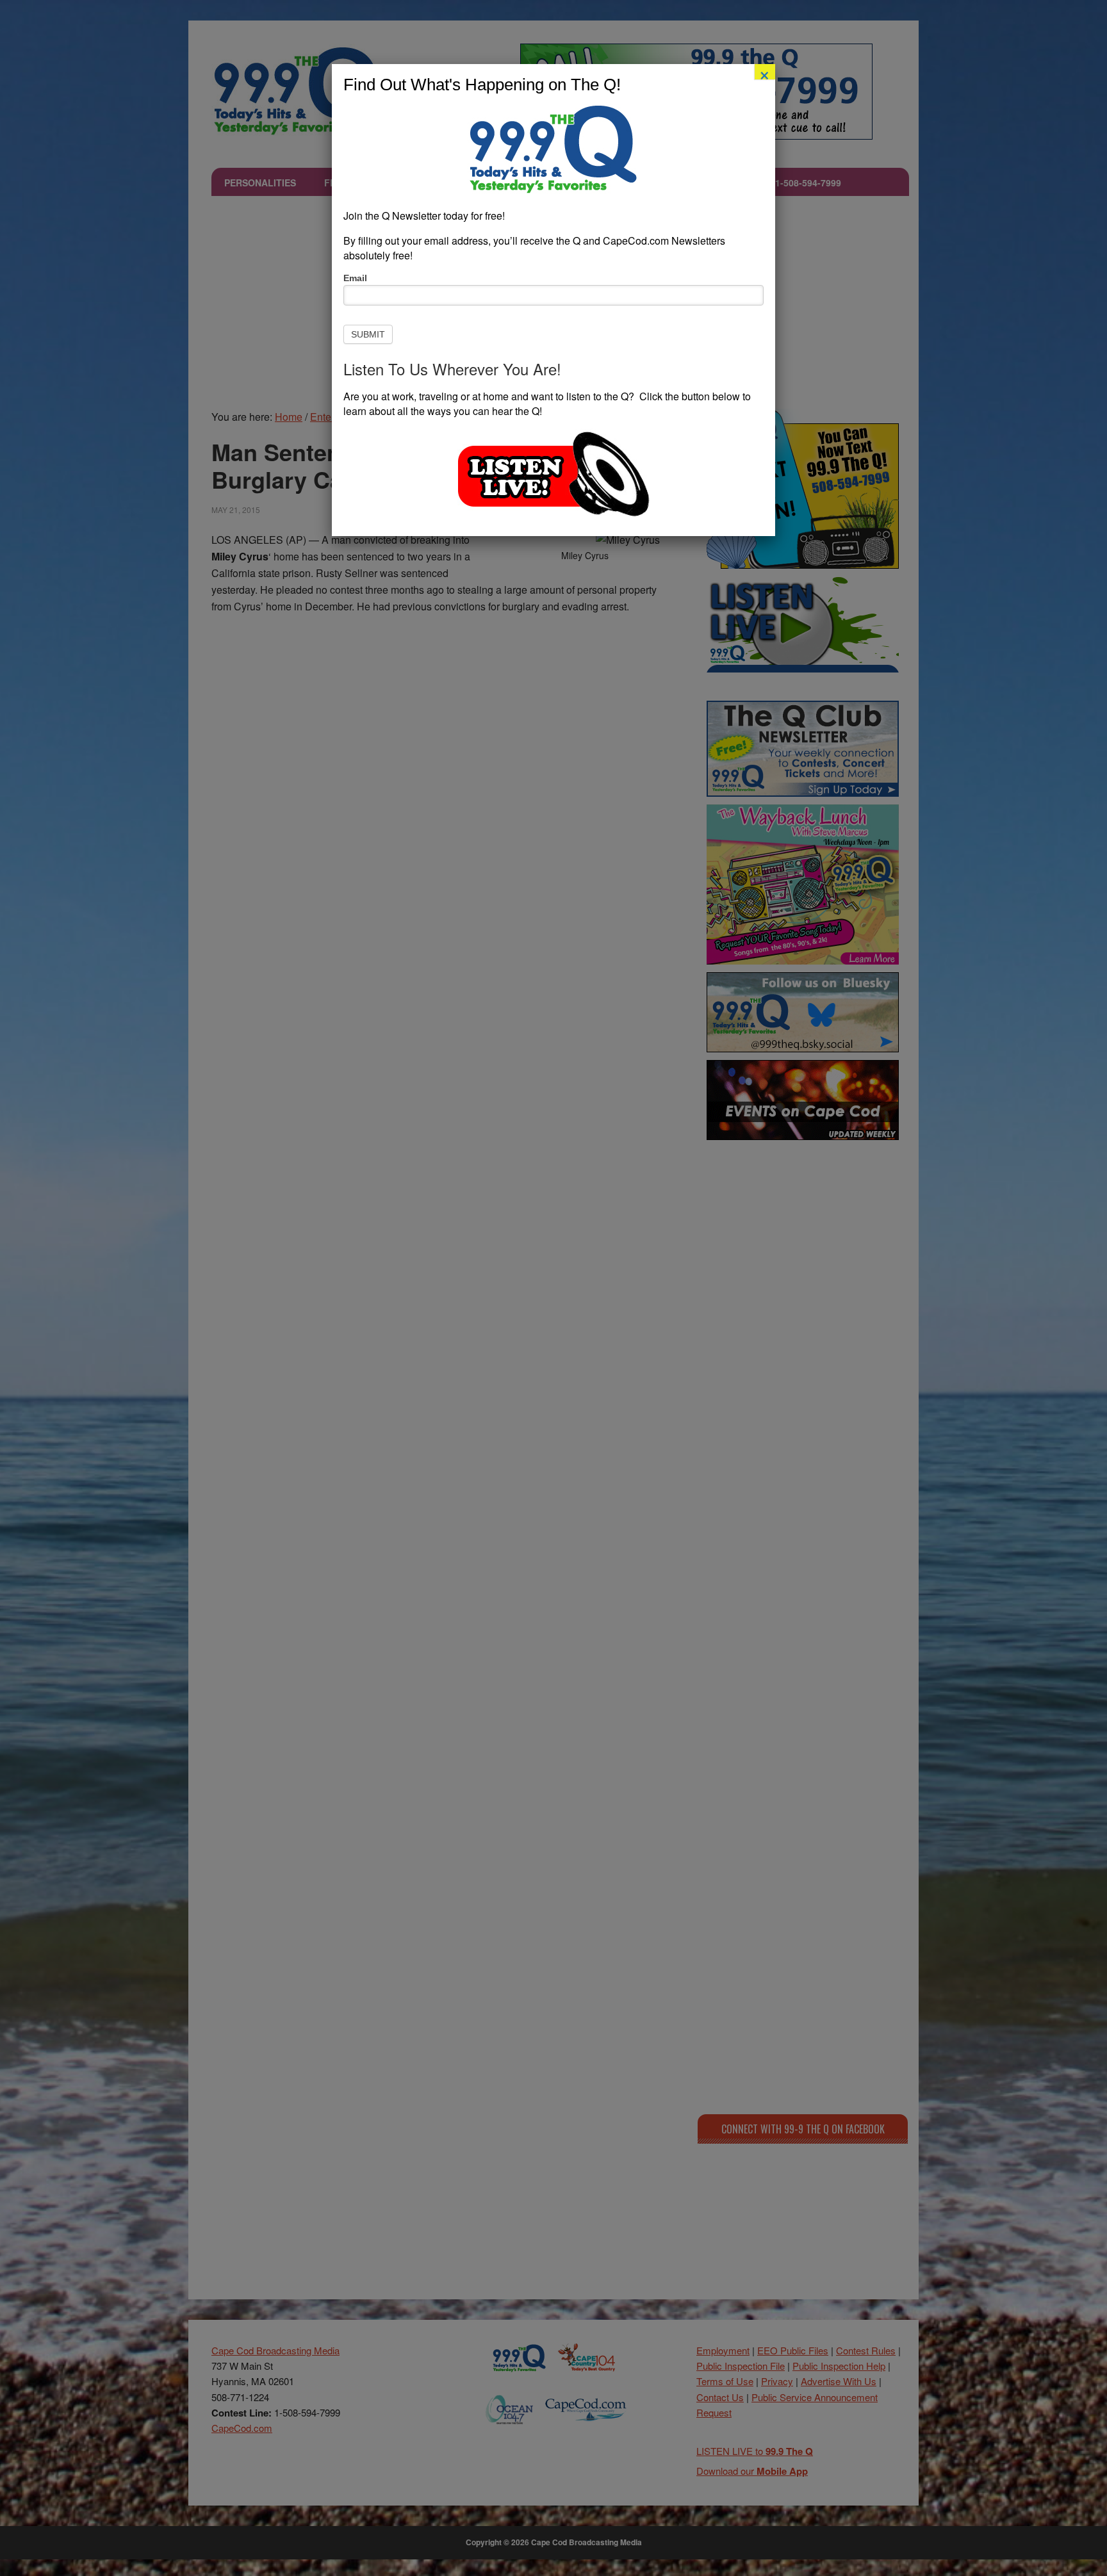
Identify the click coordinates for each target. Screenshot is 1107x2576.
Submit (368, 334)
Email (355, 278)
